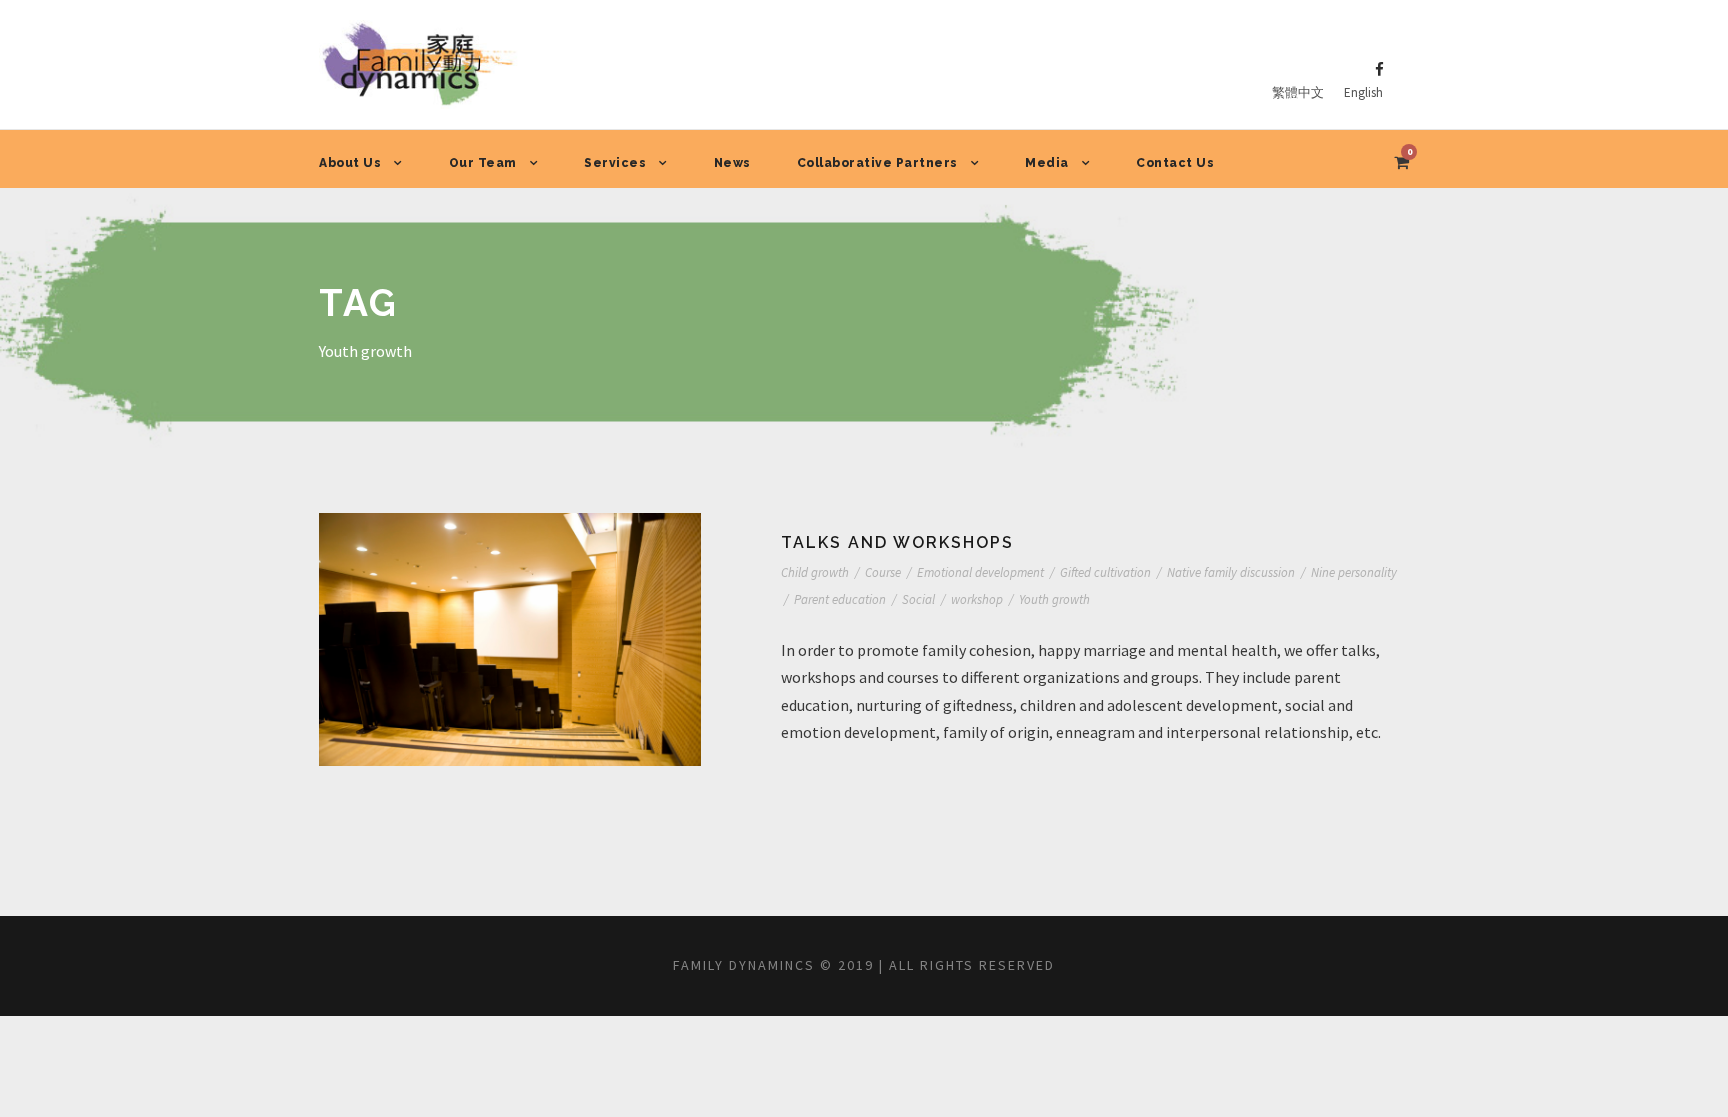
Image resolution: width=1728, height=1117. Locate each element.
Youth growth (1054, 599)
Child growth (815, 572)
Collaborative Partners (877, 163)
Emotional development (980, 572)
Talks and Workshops (897, 542)
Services (615, 163)
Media (1047, 163)
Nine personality (1354, 572)
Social (918, 599)
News (732, 163)
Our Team (483, 163)
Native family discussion (1231, 572)
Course (883, 572)
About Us (350, 163)
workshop (977, 599)
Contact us (1175, 163)
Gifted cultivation (1105, 572)
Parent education (840, 599)
